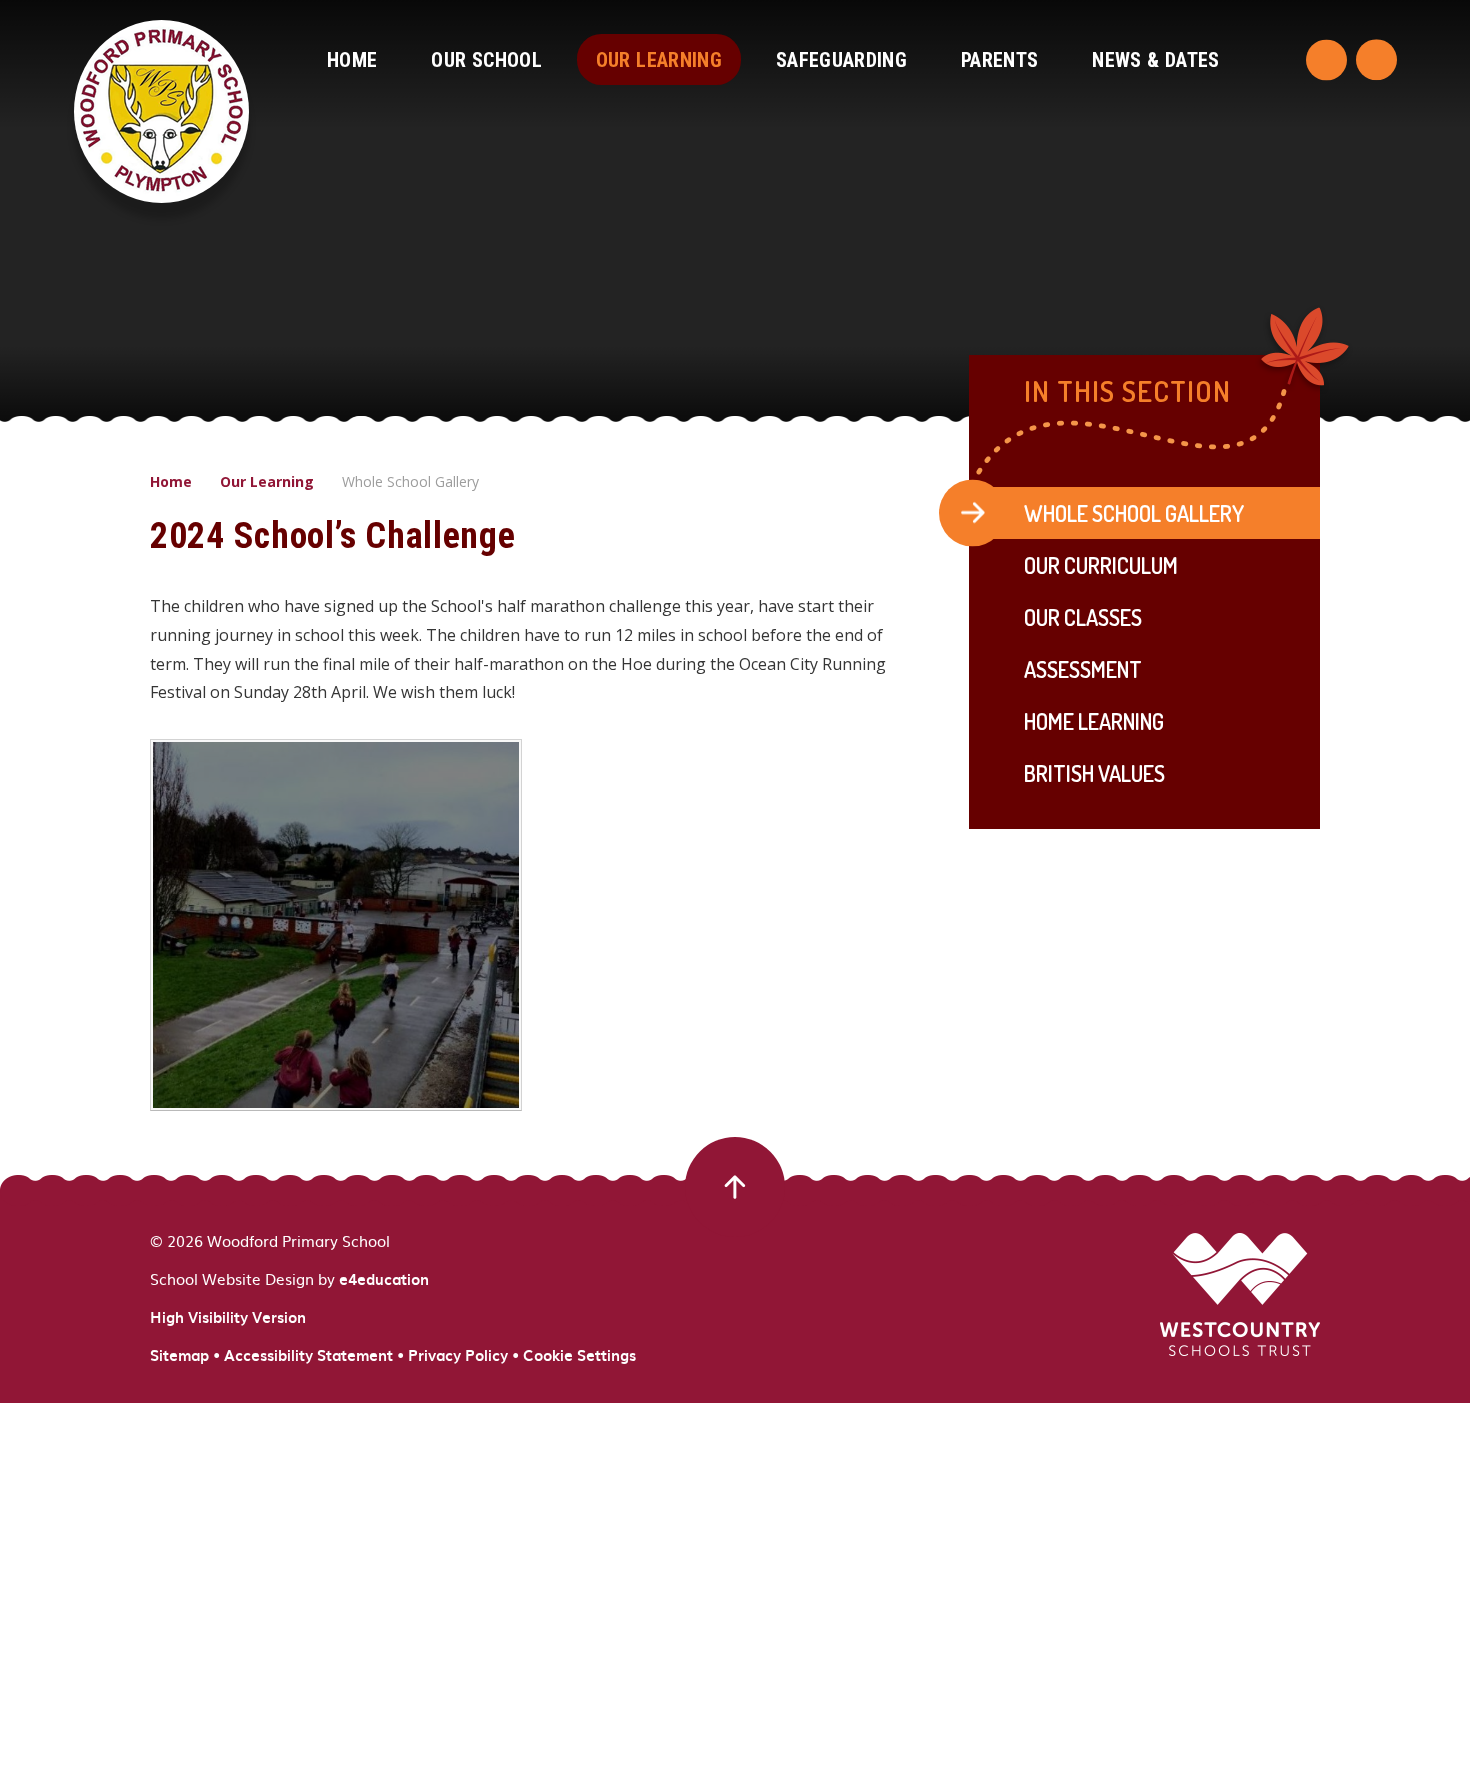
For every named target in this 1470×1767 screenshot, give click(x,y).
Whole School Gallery (410, 481)
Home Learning (1094, 721)
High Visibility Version (228, 1317)
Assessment (1083, 669)
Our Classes (1083, 617)
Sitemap (179, 1355)
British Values (1094, 773)
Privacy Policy (458, 1355)
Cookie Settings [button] (579, 1355)
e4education (384, 1279)
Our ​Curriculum (1101, 565)
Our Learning (267, 481)
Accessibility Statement (308, 1355)
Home (171, 481)
